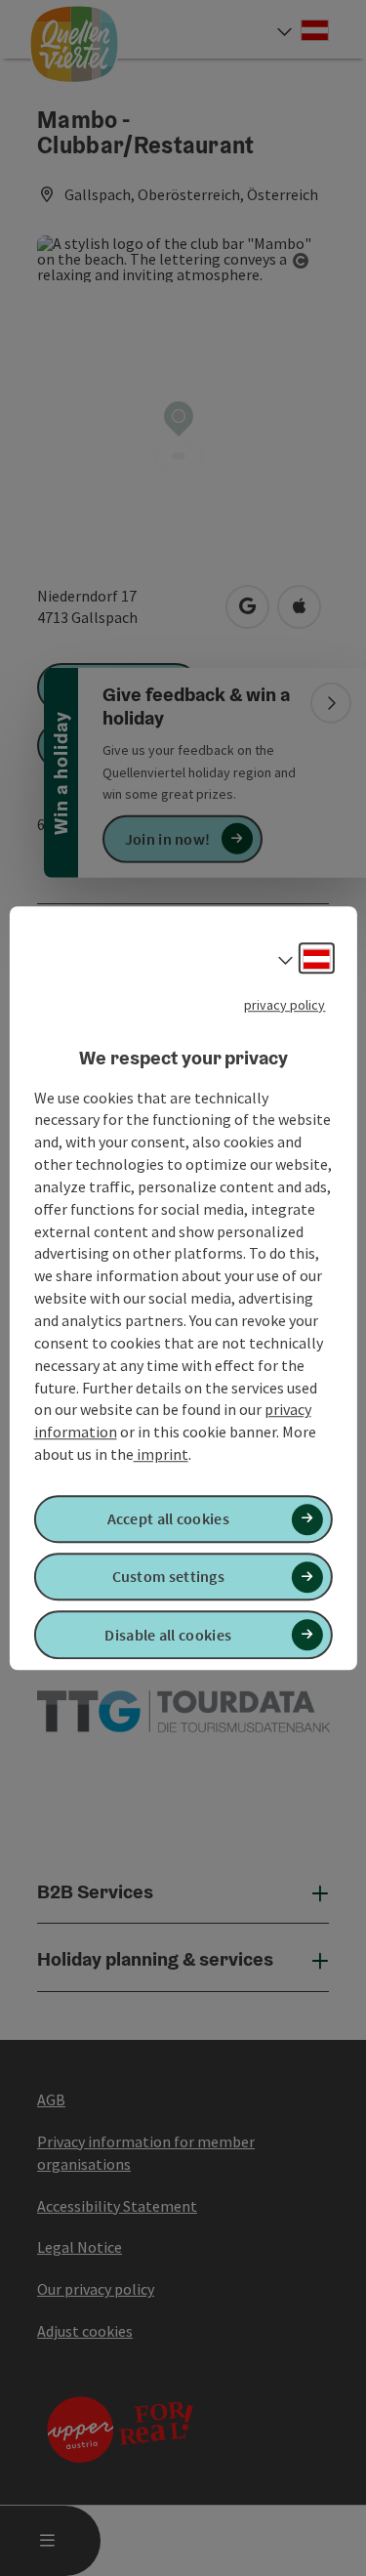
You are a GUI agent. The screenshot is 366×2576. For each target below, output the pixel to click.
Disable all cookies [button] (168, 1635)
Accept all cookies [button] (168, 1518)
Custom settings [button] (169, 1577)
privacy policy (285, 1005)
